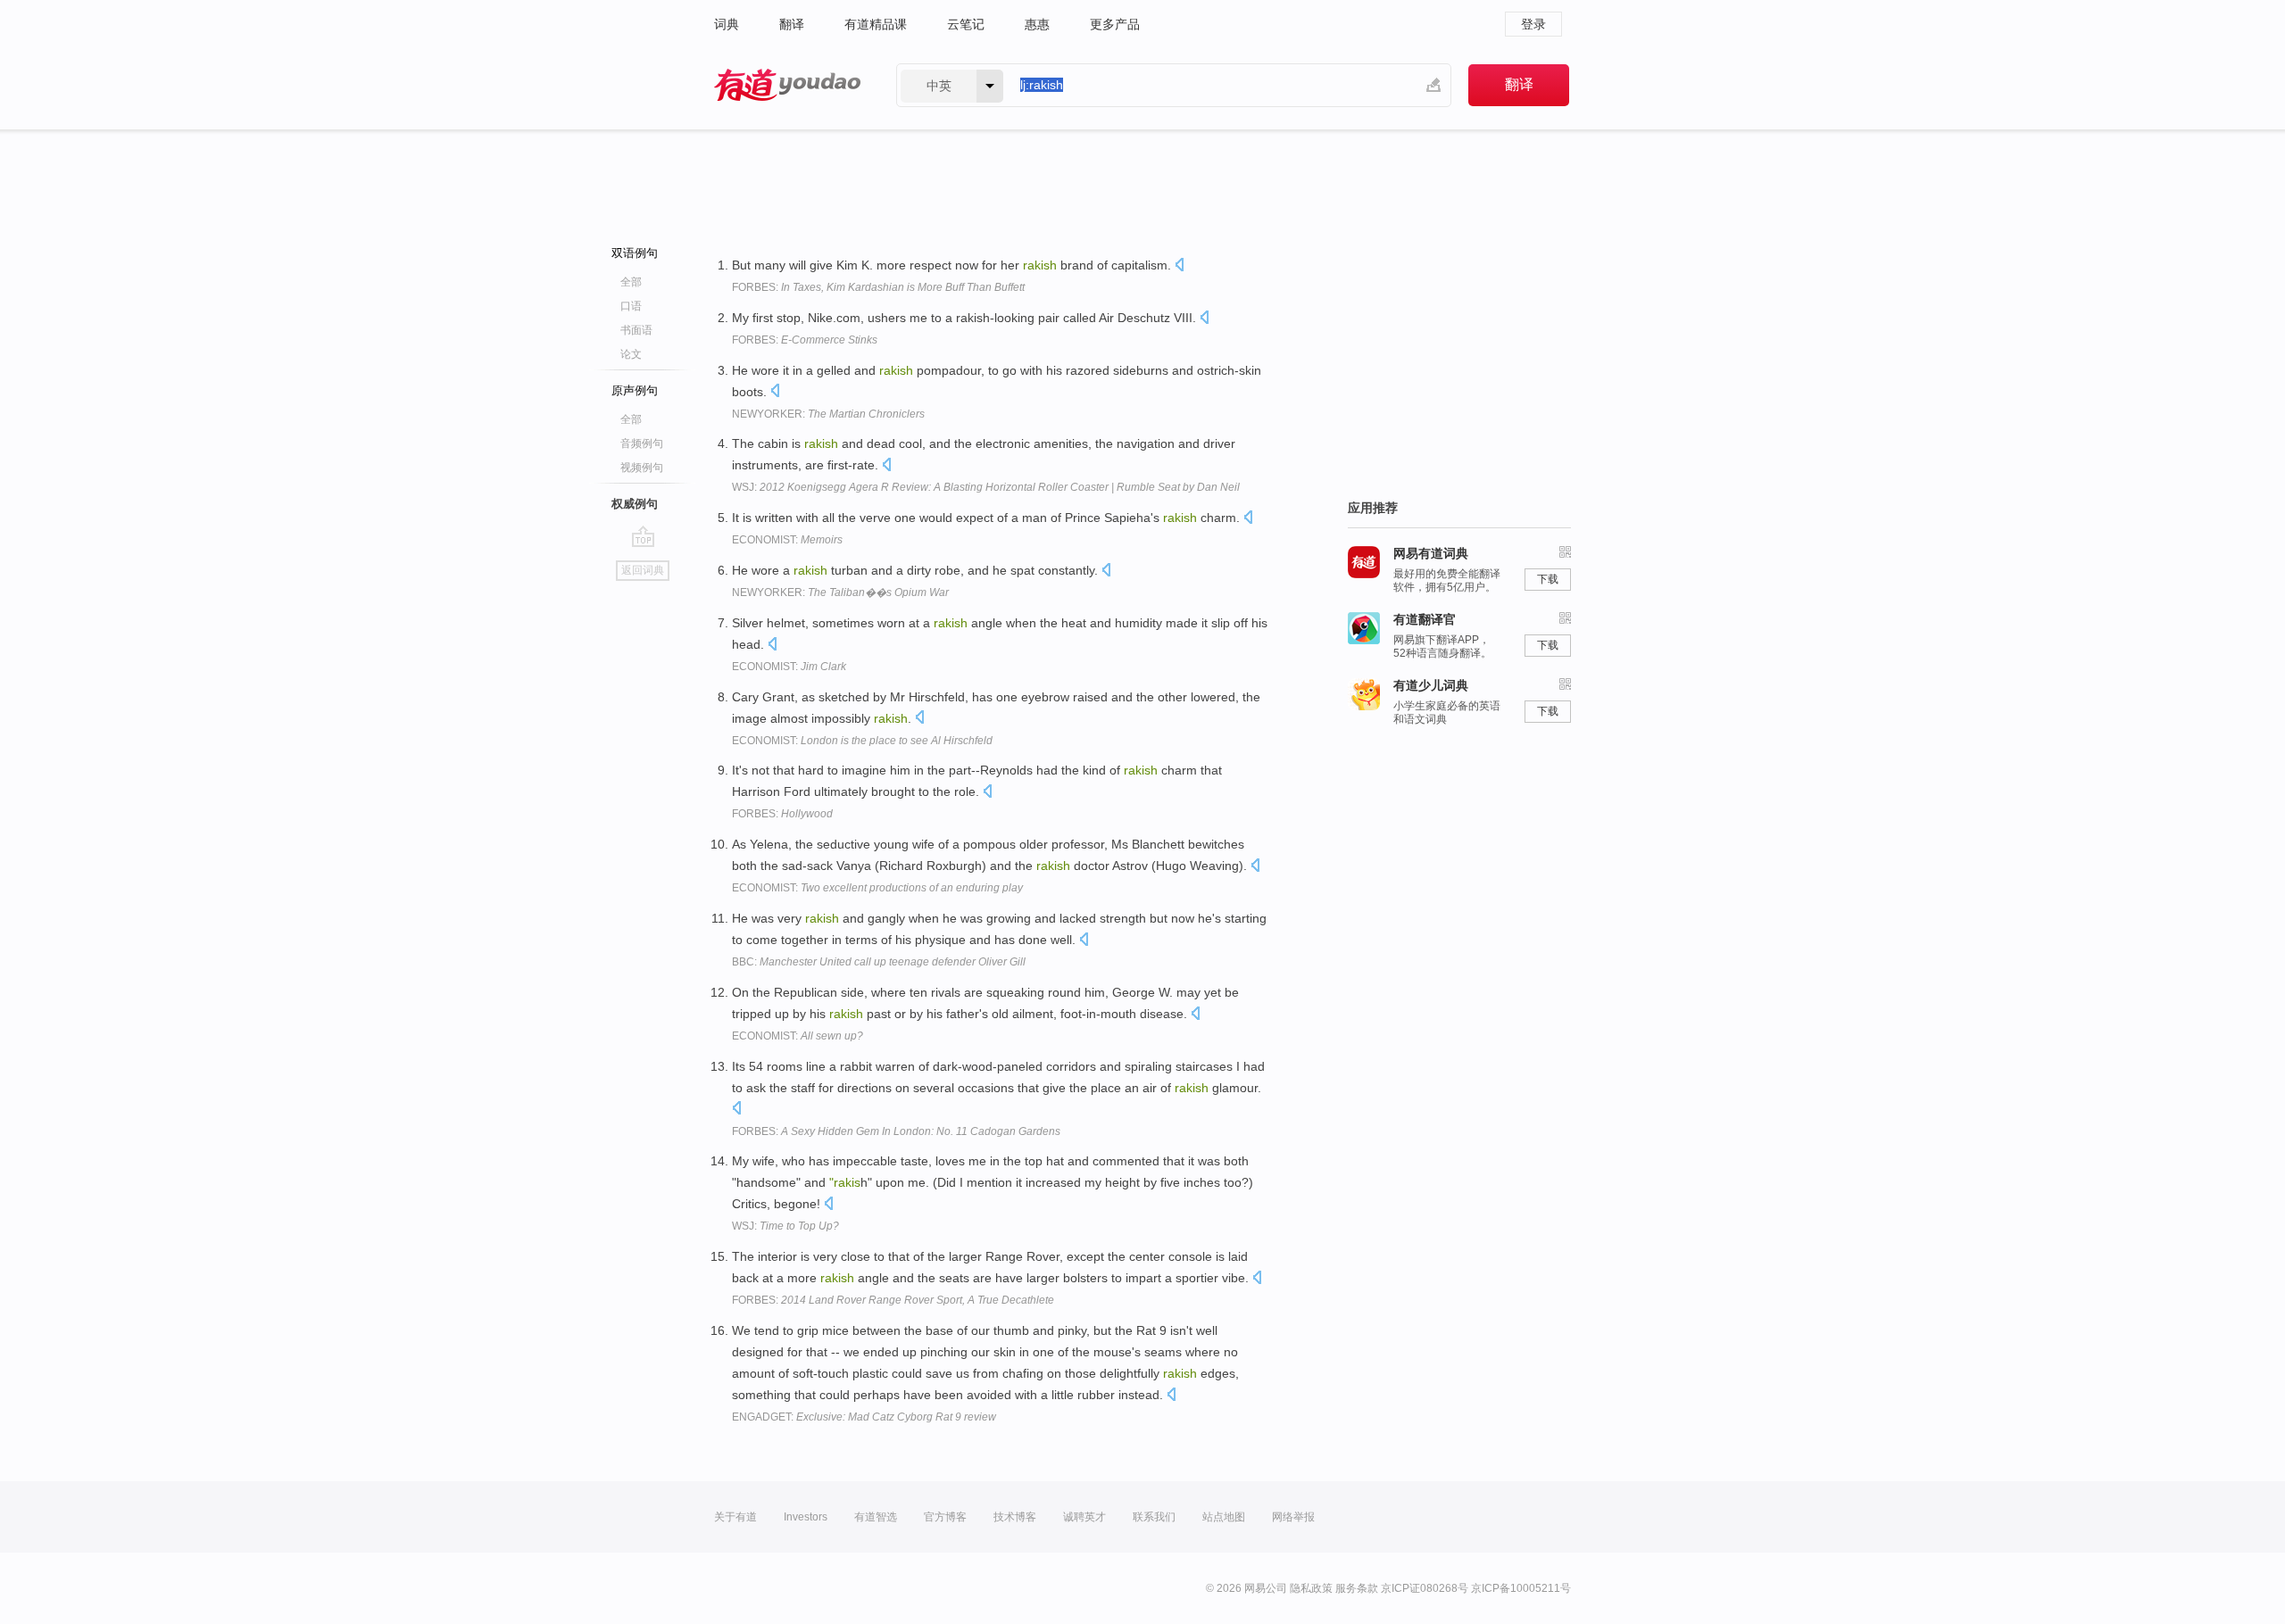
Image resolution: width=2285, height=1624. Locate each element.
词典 (727, 24)
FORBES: (878, 287)
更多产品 (1115, 24)
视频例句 (642, 468)
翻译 (792, 24)
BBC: (879, 962)
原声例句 (635, 390)
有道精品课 (876, 24)
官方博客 (945, 1517)
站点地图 (1224, 1517)
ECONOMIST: (787, 540)
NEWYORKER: (828, 414)
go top (643, 536)
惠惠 (1037, 24)
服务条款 (1357, 1588)
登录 (1533, 24)
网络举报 (1293, 1517)
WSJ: (986, 487)
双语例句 (635, 253)
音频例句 (642, 443)
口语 (631, 306)
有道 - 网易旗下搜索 (787, 85)
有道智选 (876, 1517)
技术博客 (1015, 1517)
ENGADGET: (864, 1417)
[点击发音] (1179, 266)
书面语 (636, 330)
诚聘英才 (1084, 1517)
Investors (806, 1517)
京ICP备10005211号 (1521, 1588)
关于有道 (735, 1517)
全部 (631, 282)
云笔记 (966, 24)
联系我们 (1154, 1517)
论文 (631, 354)
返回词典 (643, 570)
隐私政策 (1311, 1588)
